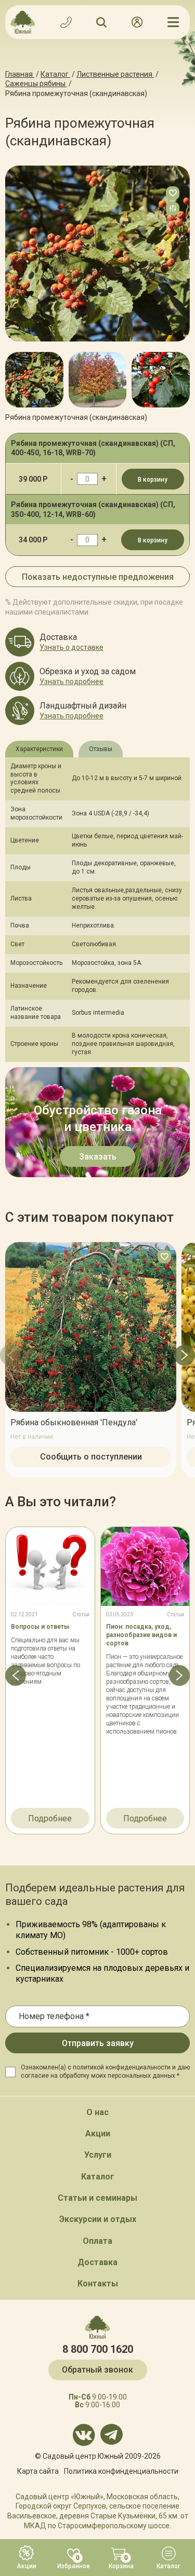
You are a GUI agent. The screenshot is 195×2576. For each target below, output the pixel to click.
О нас (97, 2112)
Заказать (98, 1157)
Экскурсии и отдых (98, 2219)
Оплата (97, 2241)
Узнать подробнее (71, 682)
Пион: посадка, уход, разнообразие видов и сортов (141, 1635)
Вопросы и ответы (40, 1627)
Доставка (97, 2262)
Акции (98, 2134)
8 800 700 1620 (98, 2349)
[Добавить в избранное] (173, 193)
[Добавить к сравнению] (173, 209)
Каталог (98, 2177)
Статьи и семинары (97, 2198)
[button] (16, 375)
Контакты (98, 2284)
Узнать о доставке (71, 647)
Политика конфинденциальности (121, 2471)
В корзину (153, 480)
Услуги (98, 2155)
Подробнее (50, 1818)
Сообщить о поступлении (91, 1456)
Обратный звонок (97, 2370)
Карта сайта (38, 2471)
